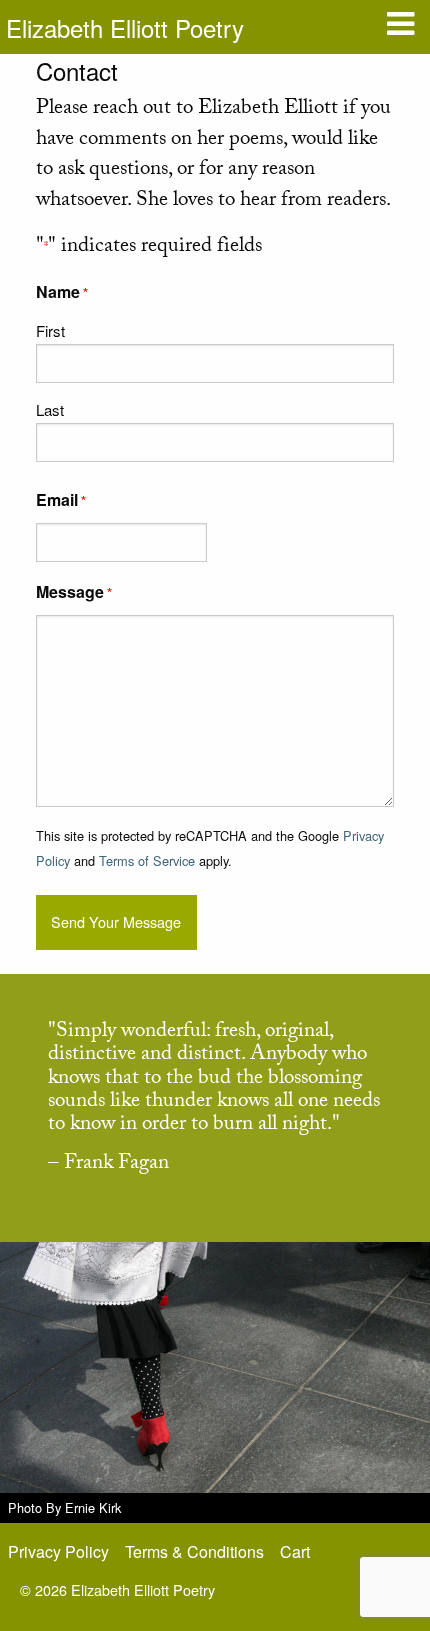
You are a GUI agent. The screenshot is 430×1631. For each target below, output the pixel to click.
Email (61, 499)
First (50, 330)
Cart (295, 1551)
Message (74, 591)
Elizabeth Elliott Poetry (125, 27)
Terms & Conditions (194, 1551)
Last (50, 409)
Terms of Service (147, 860)
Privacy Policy (58, 1551)
